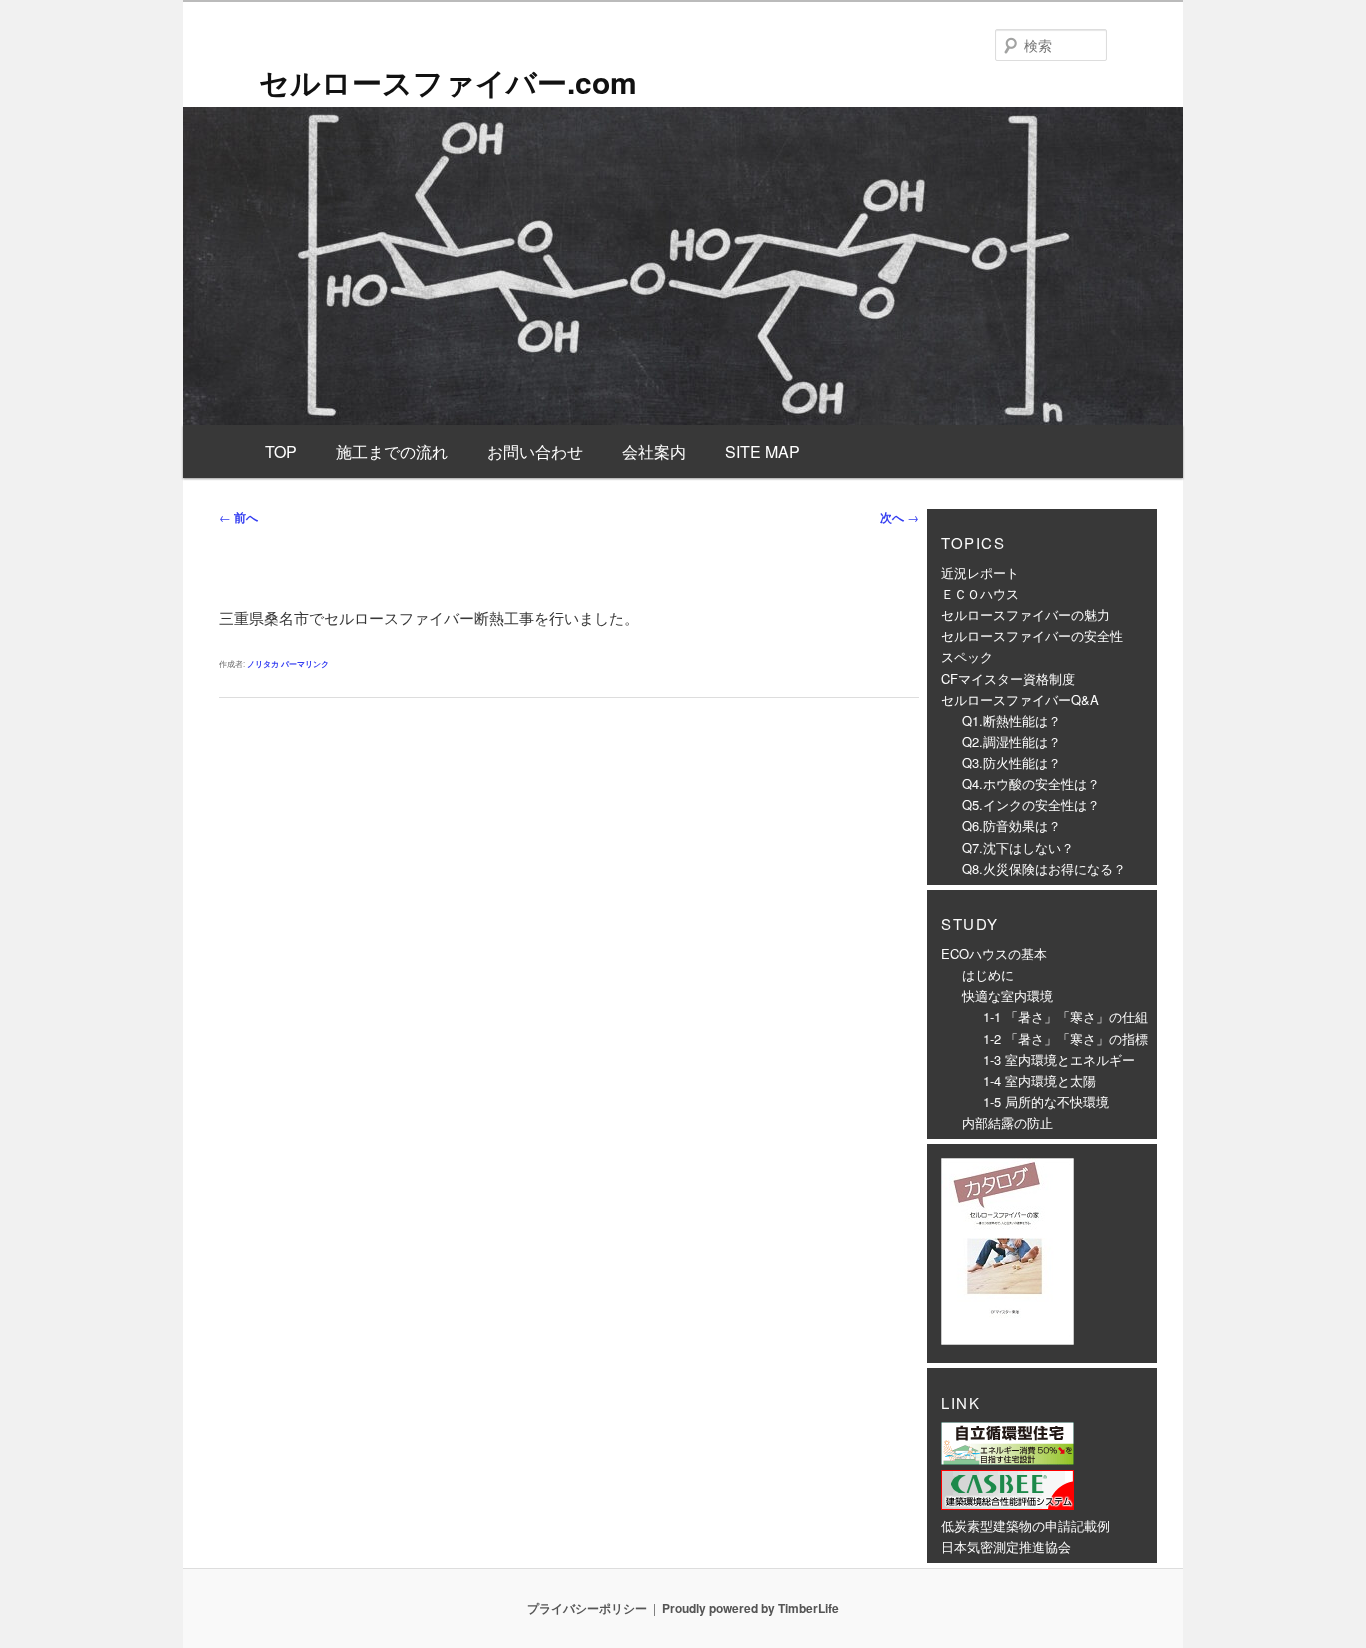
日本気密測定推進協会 (1006, 1546)
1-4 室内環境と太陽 (1039, 1080)
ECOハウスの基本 (994, 953)
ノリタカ (263, 663)
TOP (281, 451)
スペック (967, 656)
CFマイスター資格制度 (1008, 678)
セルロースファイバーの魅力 (1025, 614)
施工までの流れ (392, 451)
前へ (238, 517)
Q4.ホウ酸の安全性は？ (1031, 783)
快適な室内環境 (1007, 995)
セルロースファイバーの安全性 (1032, 635)
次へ (899, 517)
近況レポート (980, 572)
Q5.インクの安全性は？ (1031, 804)
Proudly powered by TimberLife (750, 1608)
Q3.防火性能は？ (1011, 762)
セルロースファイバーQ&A (1020, 699)
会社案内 (654, 451)
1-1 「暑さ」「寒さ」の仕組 (1065, 1016)
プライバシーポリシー (587, 1608)
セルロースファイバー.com (448, 81)
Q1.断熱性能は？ (1011, 720)
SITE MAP (762, 451)
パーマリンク (305, 663)
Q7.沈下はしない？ (1018, 847)
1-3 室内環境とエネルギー (1059, 1059)
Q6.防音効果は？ (1011, 825)
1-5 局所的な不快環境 (1046, 1101)
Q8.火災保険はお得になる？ (1044, 868)
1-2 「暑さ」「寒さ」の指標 (1065, 1038)
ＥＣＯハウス (980, 593)
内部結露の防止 (1007, 1122)
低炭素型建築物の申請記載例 (1025, 1525)
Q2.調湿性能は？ (1011, 741)
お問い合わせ (535, 451)
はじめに (988, 974)
